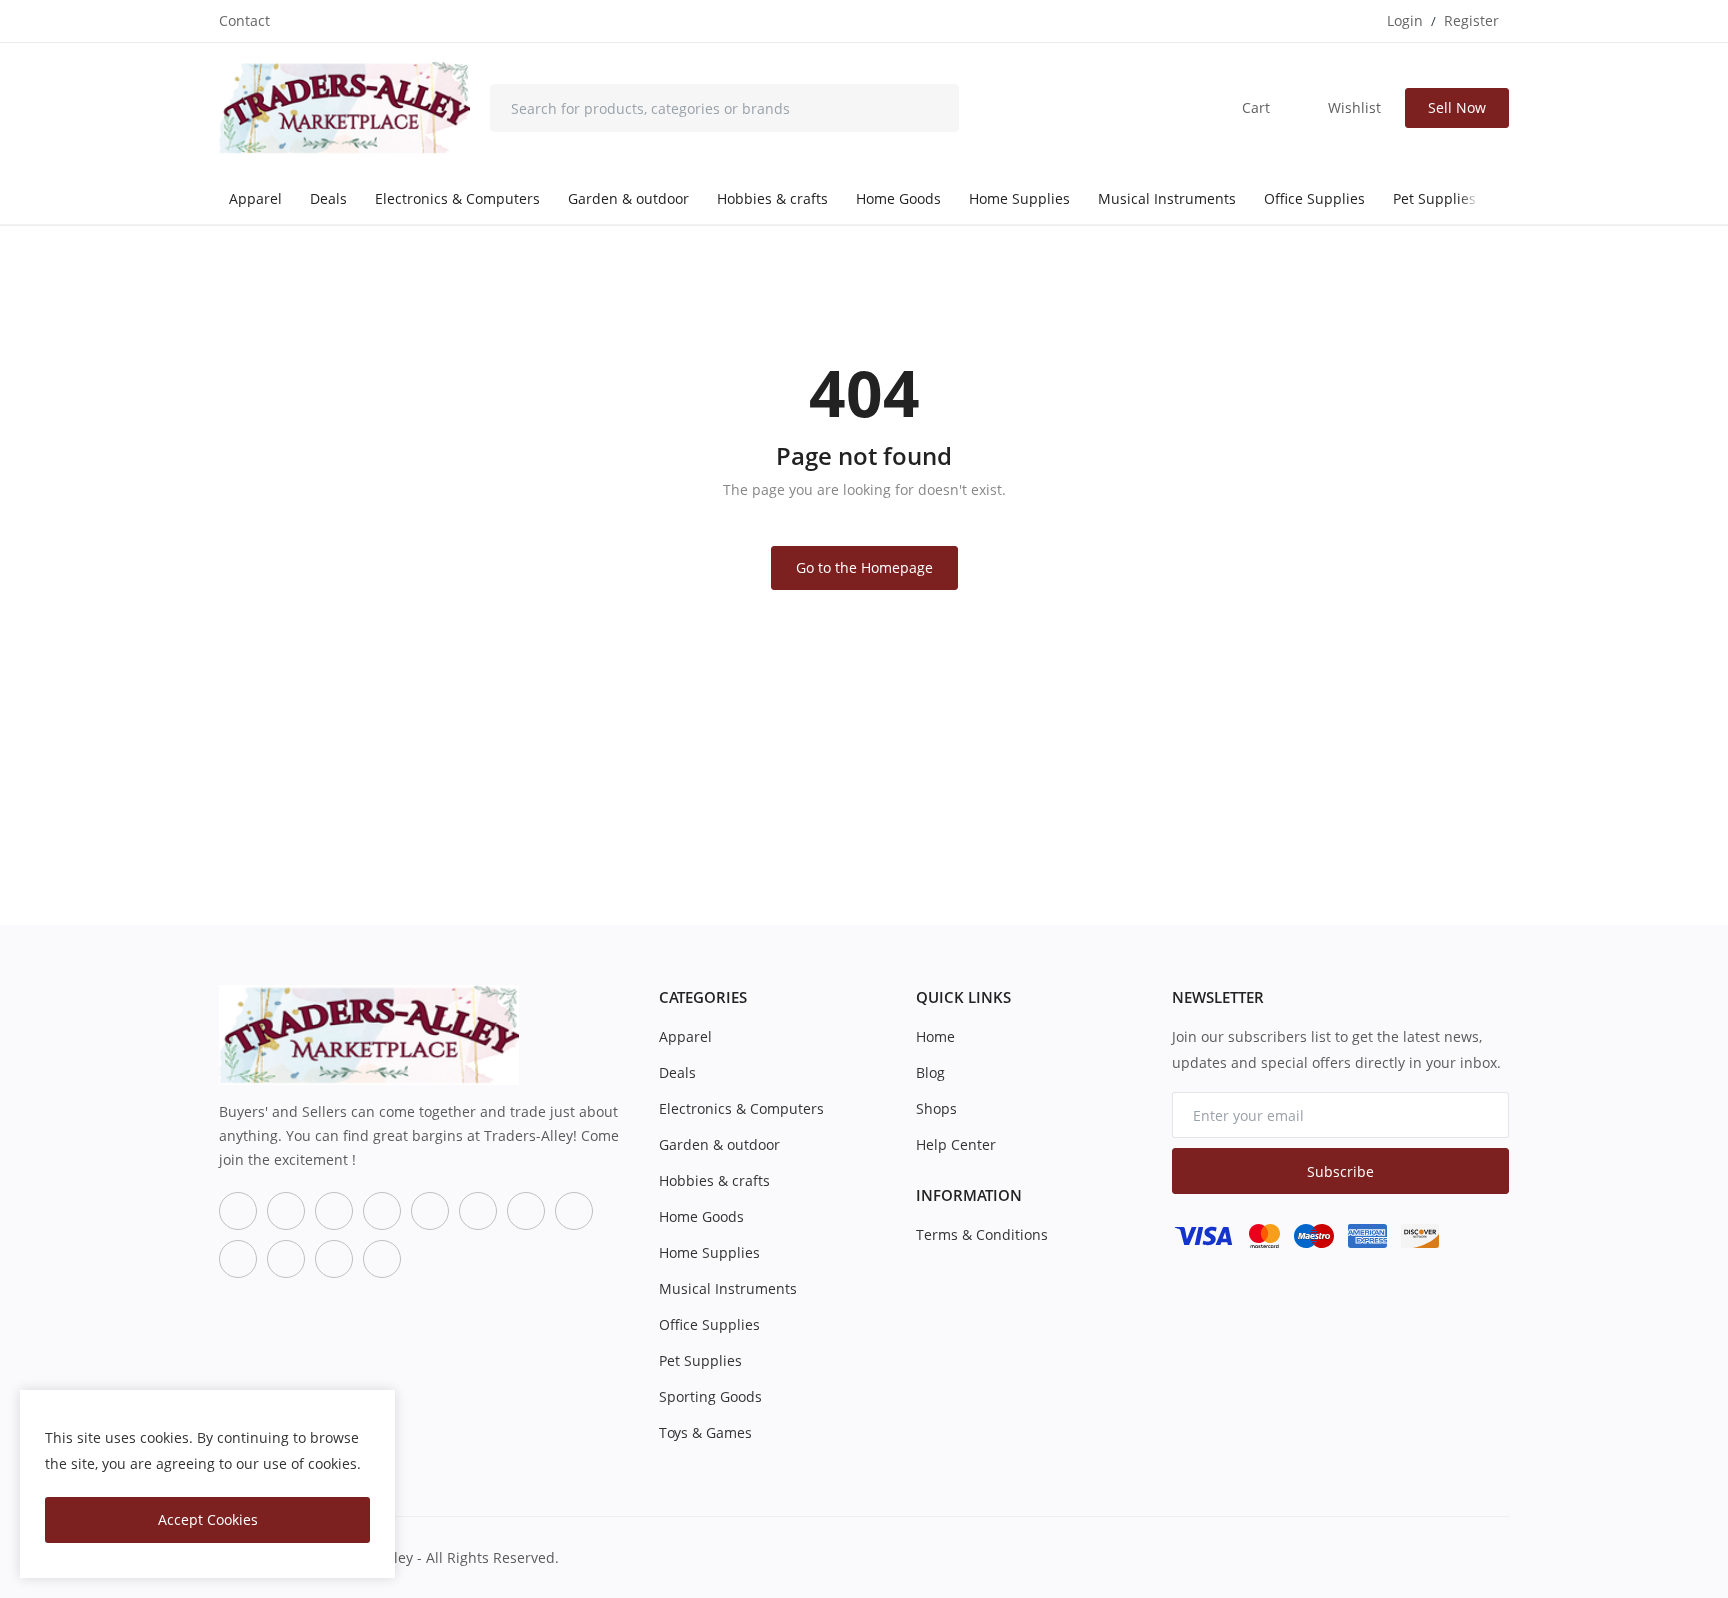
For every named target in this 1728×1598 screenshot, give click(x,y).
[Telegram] (574, 1211)
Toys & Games (705, 1432)
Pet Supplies (1434, 198)
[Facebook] (238, 1211)
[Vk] (382, 1259)
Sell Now (1457, 107)
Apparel (255, 198)
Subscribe (1340, 1171)
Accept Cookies (208, 1519)
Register (1471, 20)
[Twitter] (286, 1211)
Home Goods (898, 198)
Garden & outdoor (628, 198)
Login (1405, 20)
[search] (929, 108)
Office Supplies (1314, 198)
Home (935, 1036)
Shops (936, 1108)
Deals (328, 198)
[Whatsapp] (430, 1211)
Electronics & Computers (457, 198)
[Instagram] (334, 1211)
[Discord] (526, 1211)
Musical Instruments (1167, 198)
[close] (376, 1409)
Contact (244, 20)
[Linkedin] (286, 1259)
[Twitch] (334, 1259)
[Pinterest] (238, 1259)
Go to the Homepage (864, 567)
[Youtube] (478, 1211)
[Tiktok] (382, 1211)
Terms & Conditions (982, 1234)
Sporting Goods (710, 1396)
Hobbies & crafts (772, 198)
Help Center (956, 1144)
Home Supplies (1019, 198)
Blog (930, 1072)
